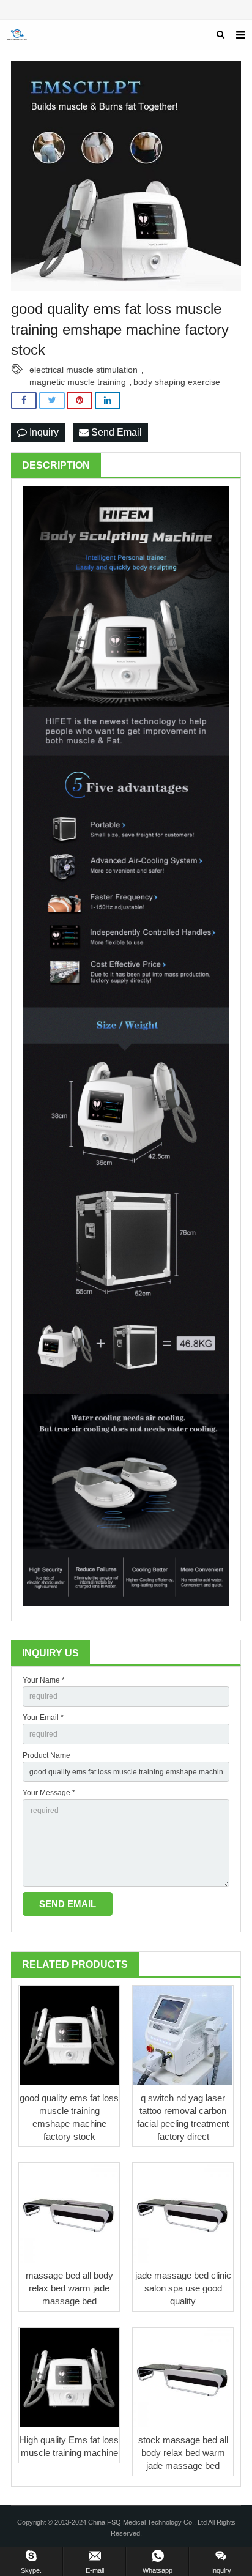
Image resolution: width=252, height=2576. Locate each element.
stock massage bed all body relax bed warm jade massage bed (183, 2453)
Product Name (46, 1755)
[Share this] (24, 400)
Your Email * (43, 1718)
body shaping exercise (177, 382)
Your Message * (49, 1793)
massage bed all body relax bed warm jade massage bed (69, 2288)
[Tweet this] (52, 400)
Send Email (115, 432)
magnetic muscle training (78, 382)
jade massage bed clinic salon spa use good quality (183, 2288)
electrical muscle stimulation (83, 370)
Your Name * (44, 1680)
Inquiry (43, 432)
